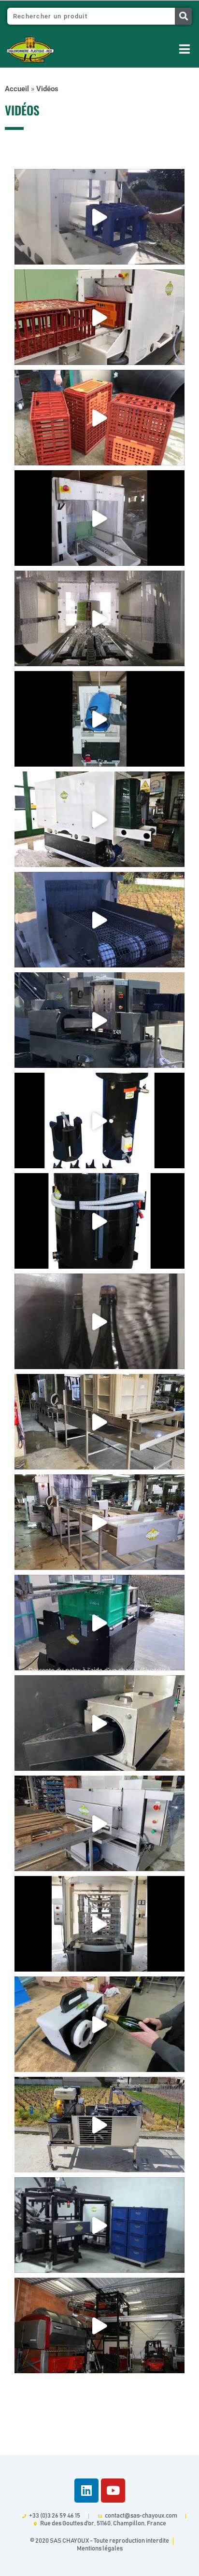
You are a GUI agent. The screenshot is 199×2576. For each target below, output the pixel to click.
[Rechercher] (183, 16)
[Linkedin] (86, 2491)
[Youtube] (113, 2491)
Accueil (17, 89)
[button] (139, 50)
